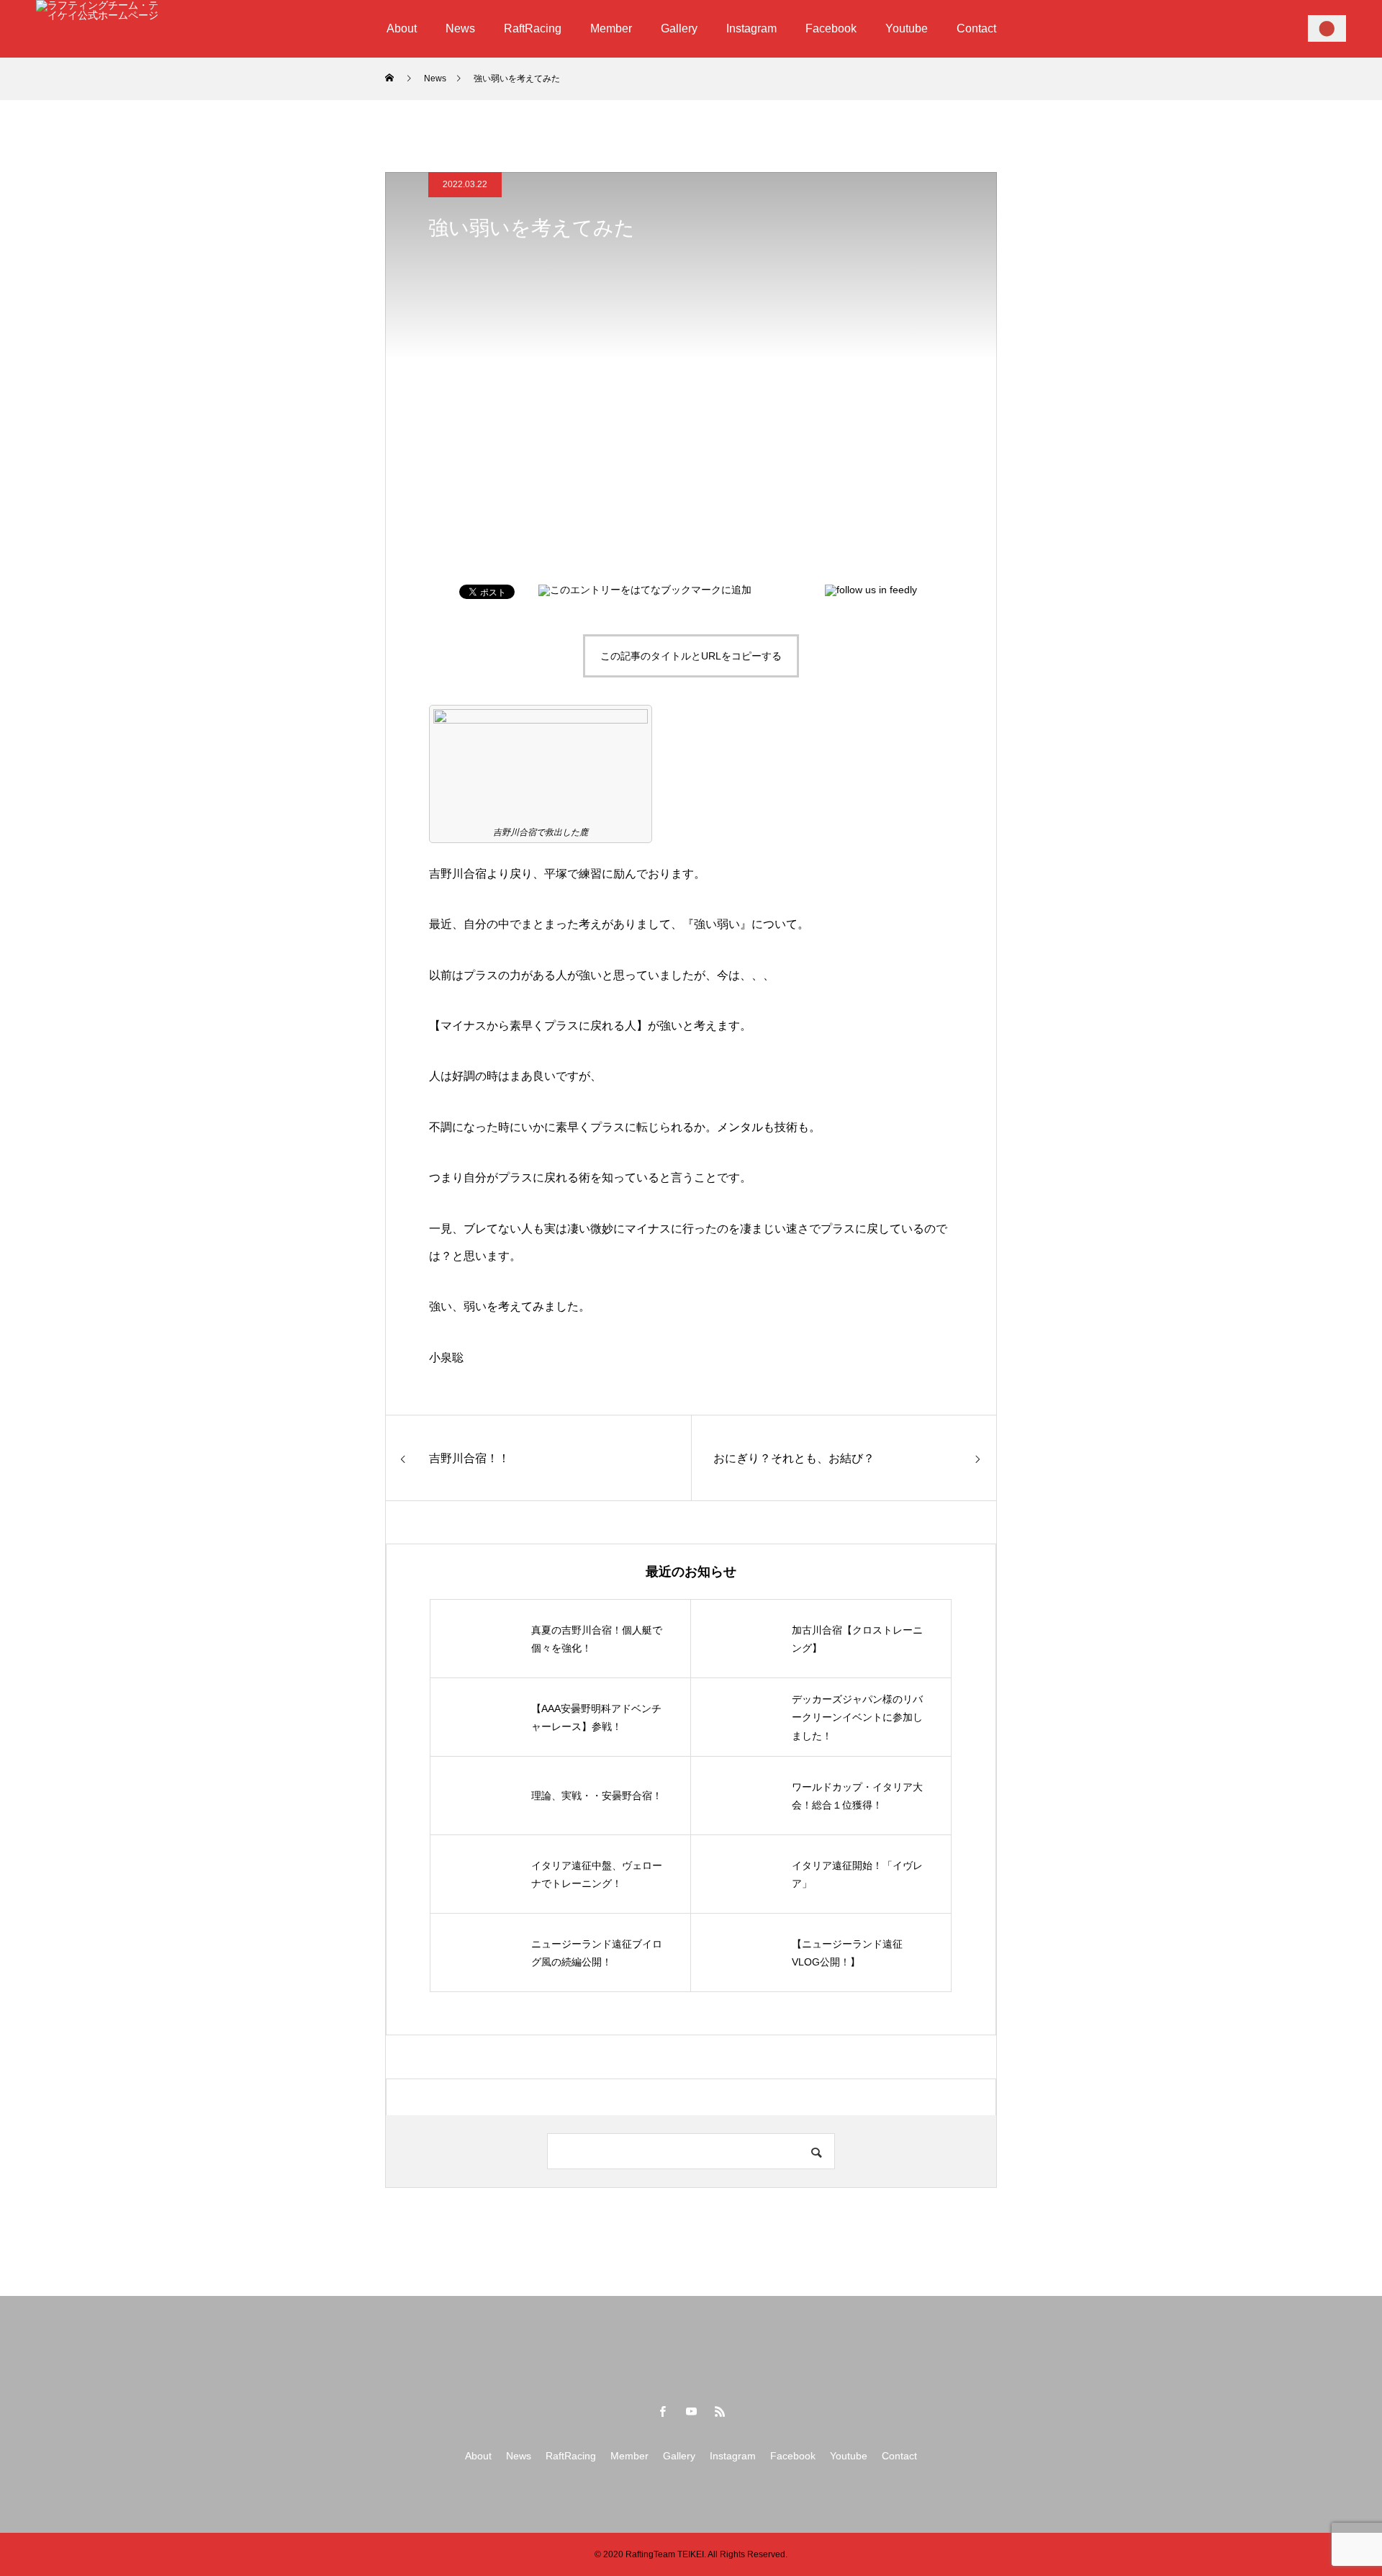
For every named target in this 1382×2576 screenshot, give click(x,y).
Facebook (831, 28)
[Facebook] (662, 2411)
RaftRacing (533, 28)
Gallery (679, 28)
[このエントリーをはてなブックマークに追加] (645, 590)
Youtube (907, 28)
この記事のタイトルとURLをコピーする (691, 656)
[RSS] (720, 2411)
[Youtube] (691, 2411)
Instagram (751, 28)
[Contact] (1327, 28)
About (402, 28)
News (460, 28)
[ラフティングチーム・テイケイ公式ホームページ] (97, 29)
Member (611, 28)
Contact (976, 28)
